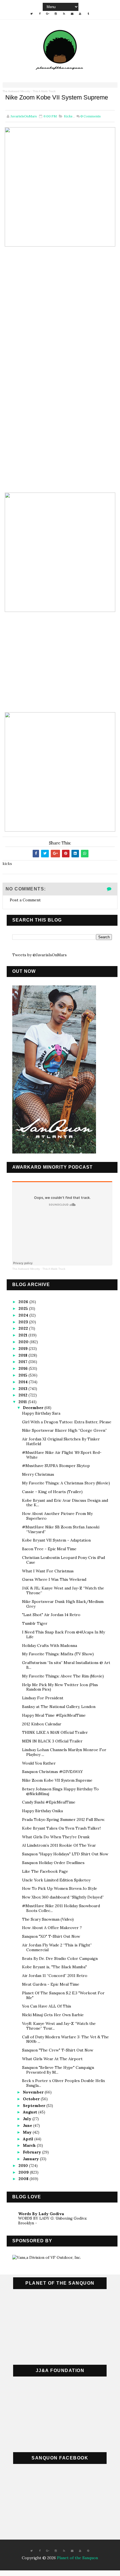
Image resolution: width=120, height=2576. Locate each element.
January (31, 2159)
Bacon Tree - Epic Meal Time (49, 1549)
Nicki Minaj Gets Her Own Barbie (53, 2015)
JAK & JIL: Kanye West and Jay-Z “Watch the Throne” (63, 1590)
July (28, 2119)
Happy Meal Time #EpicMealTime (54, 1715)
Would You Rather (39, 1763)
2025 (24, 1308)
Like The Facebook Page (45, 1871)
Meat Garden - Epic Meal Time (51, 1984)
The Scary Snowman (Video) (48, 1919)
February (33, 2152)
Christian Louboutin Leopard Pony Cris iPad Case (63, 1560)
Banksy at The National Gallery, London (59, 1707)
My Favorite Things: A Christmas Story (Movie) (66, 1483)
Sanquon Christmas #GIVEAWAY (52, 1772)
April (29, 2139)
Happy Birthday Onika (42, 1811)
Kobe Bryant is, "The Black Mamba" (54, 1967)
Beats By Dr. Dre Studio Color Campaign (60, 1958)
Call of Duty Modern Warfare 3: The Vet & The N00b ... (65, 2039)
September (35, 2106)
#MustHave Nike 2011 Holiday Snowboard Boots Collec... (61, 1908)
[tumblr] (88, 14)
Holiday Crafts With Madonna (50, 1646)
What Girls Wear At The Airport (52, 2059)
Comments (91, 116)
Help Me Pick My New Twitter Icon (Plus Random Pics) (60, 1687)
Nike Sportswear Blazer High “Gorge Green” (64, 1430)
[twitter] (32, 14)
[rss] (64, 14)
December (34, 1408)
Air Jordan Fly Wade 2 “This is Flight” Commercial (57, 1947)
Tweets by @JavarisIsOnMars (39, 955)
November (34, 2092)
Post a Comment (25, 900)
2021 (23, 1335)
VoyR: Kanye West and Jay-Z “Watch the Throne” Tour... (59, 2026)
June (28, 2125)
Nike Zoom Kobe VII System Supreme (57, 1780)
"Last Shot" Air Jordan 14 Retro (51, 1615)
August (31, 2112)
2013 (23, 1389)
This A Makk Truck (44, 91)
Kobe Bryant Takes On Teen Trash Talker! (61, 1828)
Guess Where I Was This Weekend (54, 1579)
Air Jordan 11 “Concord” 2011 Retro (55, 1976)
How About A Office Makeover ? (52, 1928)
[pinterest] (88, 2551)
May (28, 2132)
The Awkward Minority (16, 91)
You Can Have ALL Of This (47, 2006)
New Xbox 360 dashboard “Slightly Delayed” (63, 1897)
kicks (68, 116)
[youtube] (80, 14)
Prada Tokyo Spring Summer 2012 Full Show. (63, 1820)
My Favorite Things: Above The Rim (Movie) (63, 1676)
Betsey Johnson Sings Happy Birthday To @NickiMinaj (60, 1791)
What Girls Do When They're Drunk (56, 1837)
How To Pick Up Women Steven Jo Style (60, 1888)
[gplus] (48, 14)
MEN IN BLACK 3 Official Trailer (52, 1741)
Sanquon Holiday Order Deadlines (53, 1863)
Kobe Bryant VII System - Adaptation (56, 1540)
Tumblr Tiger (35, 1623)
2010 (24, 2166)
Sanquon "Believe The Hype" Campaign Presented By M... (58, 2070)
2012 (23, 1395)
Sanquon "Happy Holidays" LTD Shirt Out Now (65, 1854)
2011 (23, 1402)
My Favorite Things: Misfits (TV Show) (58, 1654)
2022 (24, 1328)
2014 (24, 1382)
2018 (23, 1355)
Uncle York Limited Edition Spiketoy (56, 1880)
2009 (24, 2172)
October (32, 2099)
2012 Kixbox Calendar (42, 1724)
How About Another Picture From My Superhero (57, 1516)
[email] (72, 14)
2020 (24, 1342)
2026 (24, 1302)
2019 (24, 1349)
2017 (23, 1362)
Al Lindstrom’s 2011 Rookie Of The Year (59, 1845)
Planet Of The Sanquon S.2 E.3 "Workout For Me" (63, 1995)
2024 (24, 1315)
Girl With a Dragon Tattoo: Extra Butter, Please (67, 1422)
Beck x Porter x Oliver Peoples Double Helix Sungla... (63, 2083)
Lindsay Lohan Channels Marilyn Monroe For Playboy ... (64, 1752)
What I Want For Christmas (48, 1571)
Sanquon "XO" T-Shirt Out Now (51, 1936)
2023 (24, 1322)
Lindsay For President (43, 1698)
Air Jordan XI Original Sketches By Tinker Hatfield (61, 1441)
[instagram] (56, 14)
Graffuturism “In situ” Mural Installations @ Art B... (66, 1665)
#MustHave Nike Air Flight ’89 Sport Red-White (62, 1455)
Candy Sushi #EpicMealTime (49, 1802)
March (30, 2145)
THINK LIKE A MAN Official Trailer (55, 1732)
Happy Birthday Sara (41, 1413)
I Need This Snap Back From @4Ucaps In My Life (63, 1634)
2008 (24, 2179)
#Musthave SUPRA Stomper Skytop (56, 1466)
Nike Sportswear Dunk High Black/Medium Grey (63, 1604)
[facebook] (40, 14)
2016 (24, 1368)
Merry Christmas (38, 1474)
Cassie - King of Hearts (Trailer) (52, 1492)
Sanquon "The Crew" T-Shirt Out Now (58, 2050)
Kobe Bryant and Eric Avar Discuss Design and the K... (65, 1503)
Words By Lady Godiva (41, 2214)
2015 (23, 1375)
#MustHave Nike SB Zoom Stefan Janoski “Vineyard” (61, 1529)
